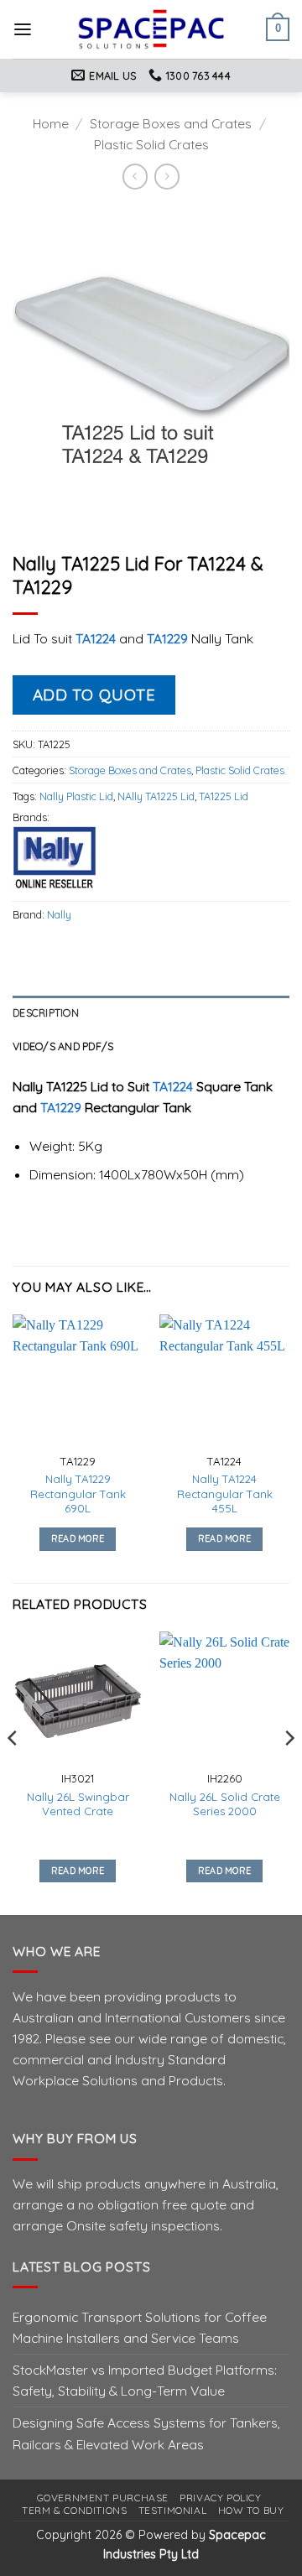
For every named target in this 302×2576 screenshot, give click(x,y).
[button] (23, 30)
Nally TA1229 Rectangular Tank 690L (78, 1494)
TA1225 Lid (224, 796)
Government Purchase (103, 2498)
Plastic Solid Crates (151, 144)
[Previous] (13, 1772)
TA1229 (169, 638)
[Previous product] (167, 177)
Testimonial (173, 2510)
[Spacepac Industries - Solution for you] (151, 29)
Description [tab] (46, 1012)
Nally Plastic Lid (76, 796)
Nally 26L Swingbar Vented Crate (78, 1804)
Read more (78, 1538)
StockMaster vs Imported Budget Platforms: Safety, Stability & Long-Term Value (145, 2380)
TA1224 (97, 638)
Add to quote (94, 695)
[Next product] (135, 177)
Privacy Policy (220, 2498)
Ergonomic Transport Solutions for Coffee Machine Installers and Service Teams (140, 2327)
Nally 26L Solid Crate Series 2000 (225, 1804)
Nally (59, 914)
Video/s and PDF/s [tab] (63, 1046)
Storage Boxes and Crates (171, 123)
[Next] (289, 1772)
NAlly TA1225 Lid (156, 796)
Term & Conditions (74, 2510)
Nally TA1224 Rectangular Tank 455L (225, 1494)
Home (51, 123)
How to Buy (251, 2510)
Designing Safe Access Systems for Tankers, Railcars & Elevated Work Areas (146, 2433)
